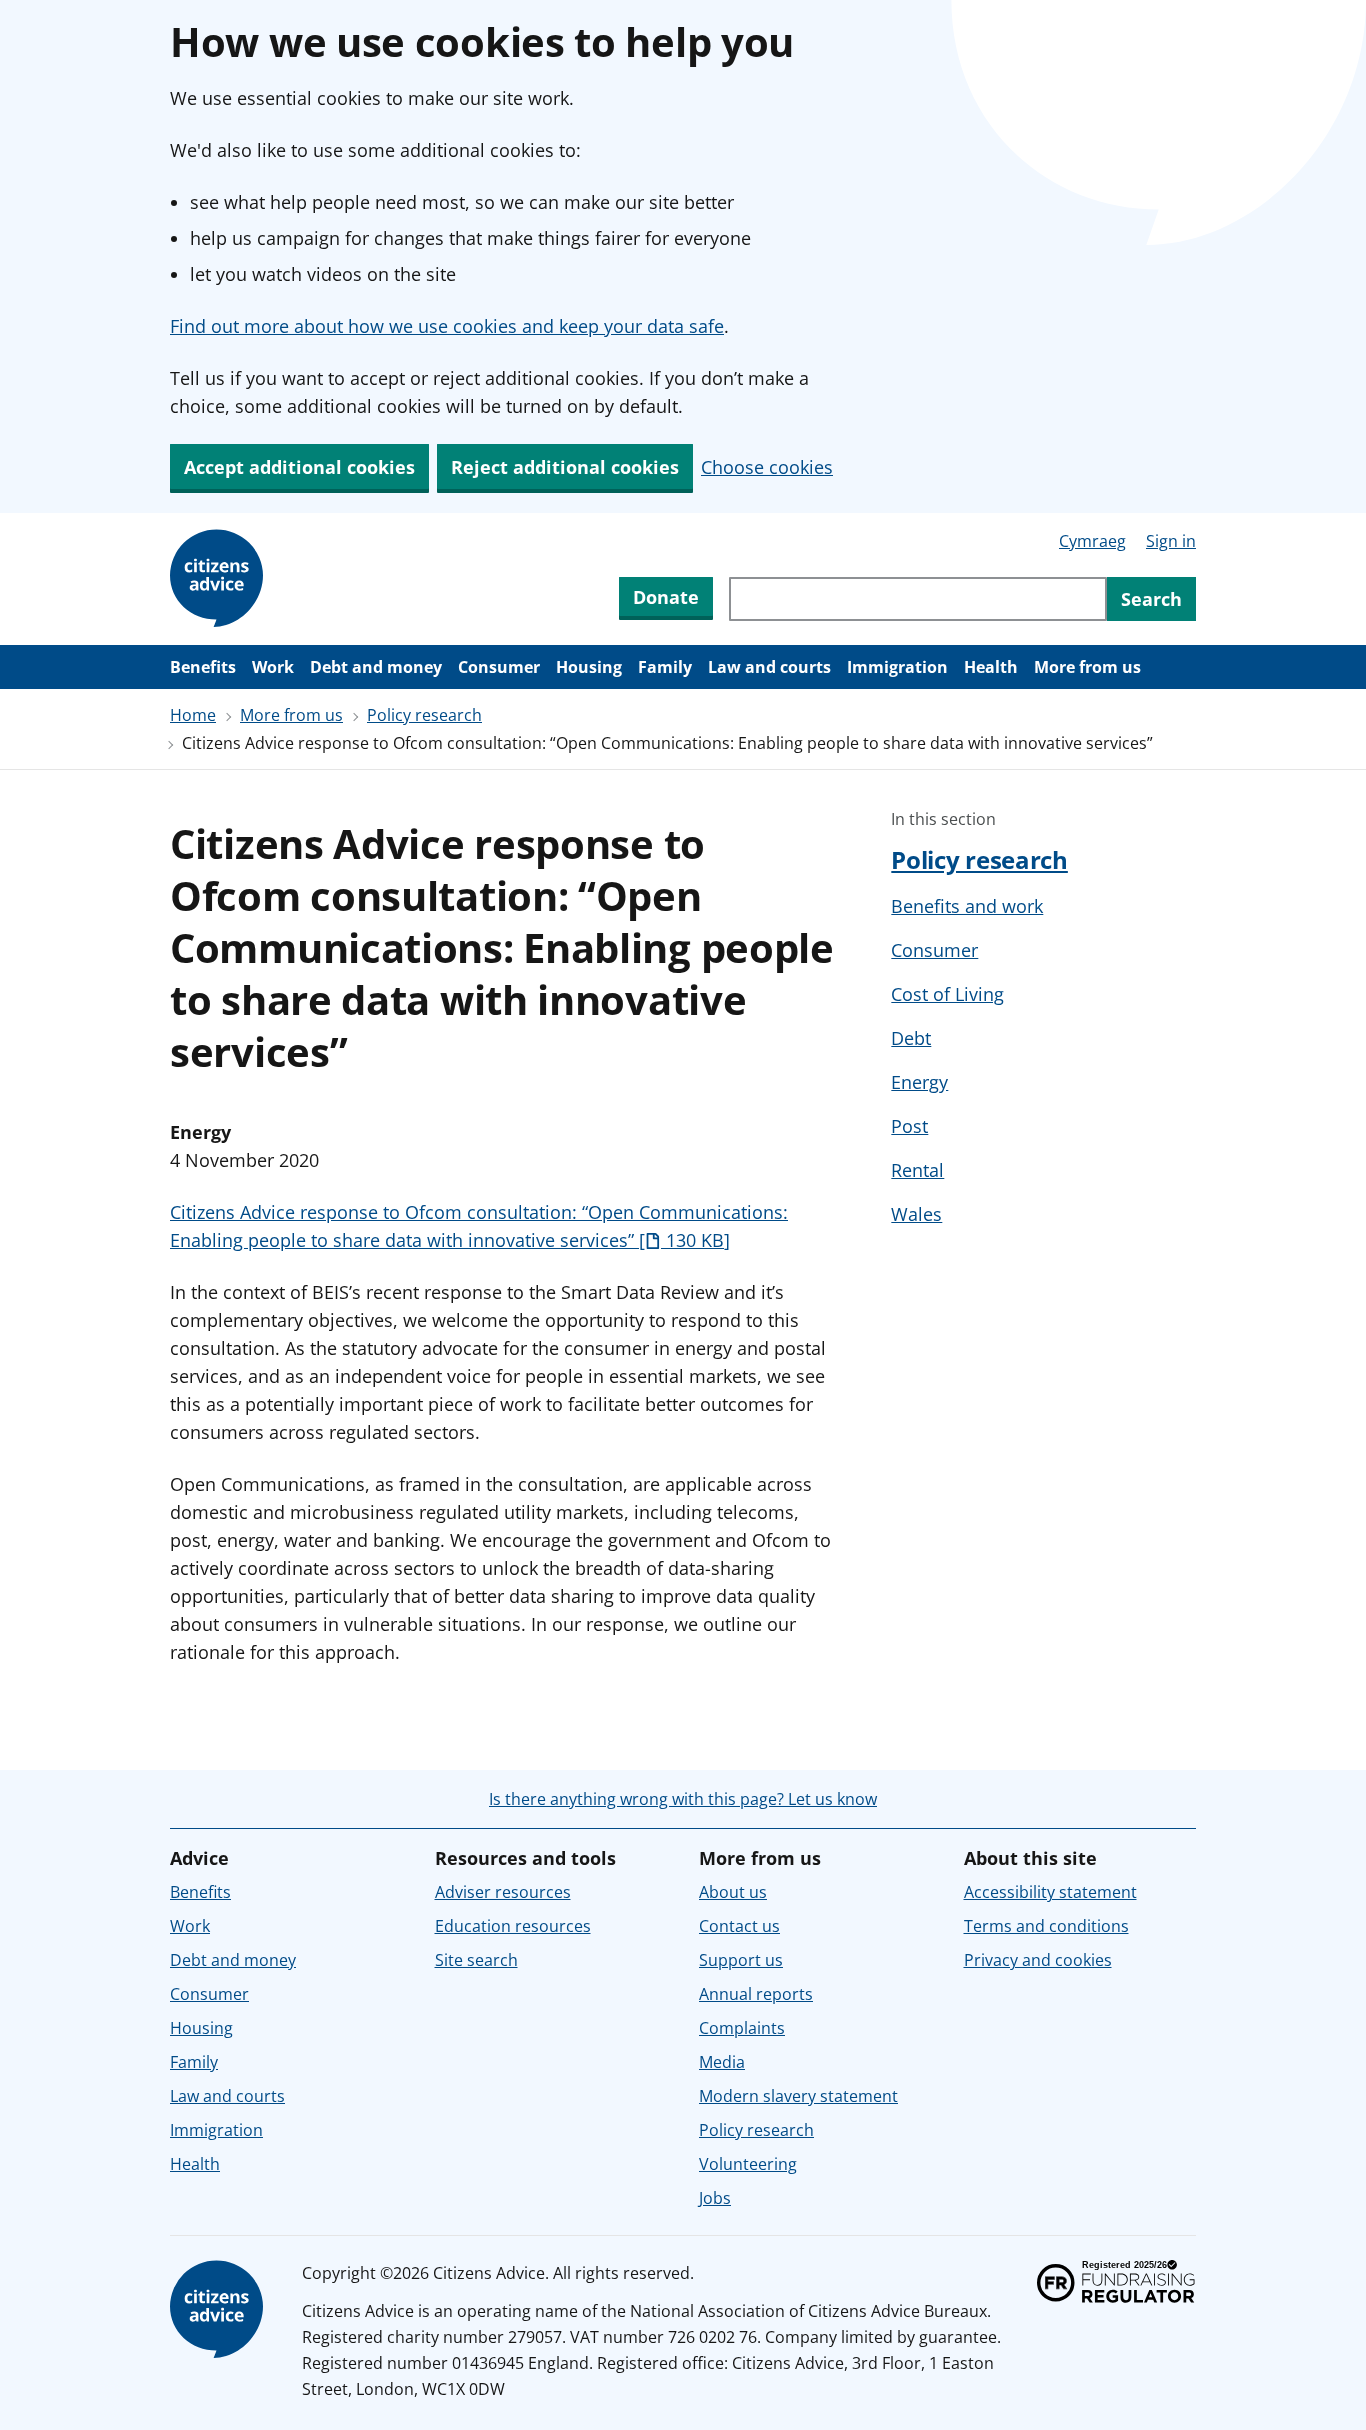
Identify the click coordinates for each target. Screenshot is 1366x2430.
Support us (741, 1960)
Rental (917, 1170)
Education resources (513, 1926)
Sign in (1171, 541)
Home (193, 715)
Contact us (739, 1926)
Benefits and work (967, 906)
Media (722, 2062)
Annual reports (756, 1994)
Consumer (499, 667)
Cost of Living (947, 994)
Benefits (203, 667)
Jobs (715, 2198)
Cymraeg (1092, 541)
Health (991, 667)
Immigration (897, 667)
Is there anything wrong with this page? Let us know (683, 1799)
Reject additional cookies (565, 467)
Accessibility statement (1050, 1892)
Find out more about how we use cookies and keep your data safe (447, 326)
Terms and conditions (1046, 1926)
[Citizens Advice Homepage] (220, 579)
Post (909, 1126)
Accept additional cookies (299, 467)
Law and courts (769, 667)
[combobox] (918, 599)
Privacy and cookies (1038, 1960)
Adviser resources (503, 1892)
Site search (476, 1960)
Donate (666, 597)
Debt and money (376, 667)
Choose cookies (767, 467)
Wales (916, 1214)
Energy (919, 1082)
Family (665, 667)
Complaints (742, 2028)
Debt (911, 1038)
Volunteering (748, 2164)
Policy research (424, 715)
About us (733, 1892)
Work (273, 667)
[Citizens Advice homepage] (220, 2310)
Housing (589, 667)
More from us (1087, 667)
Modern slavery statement (798, 2096)
